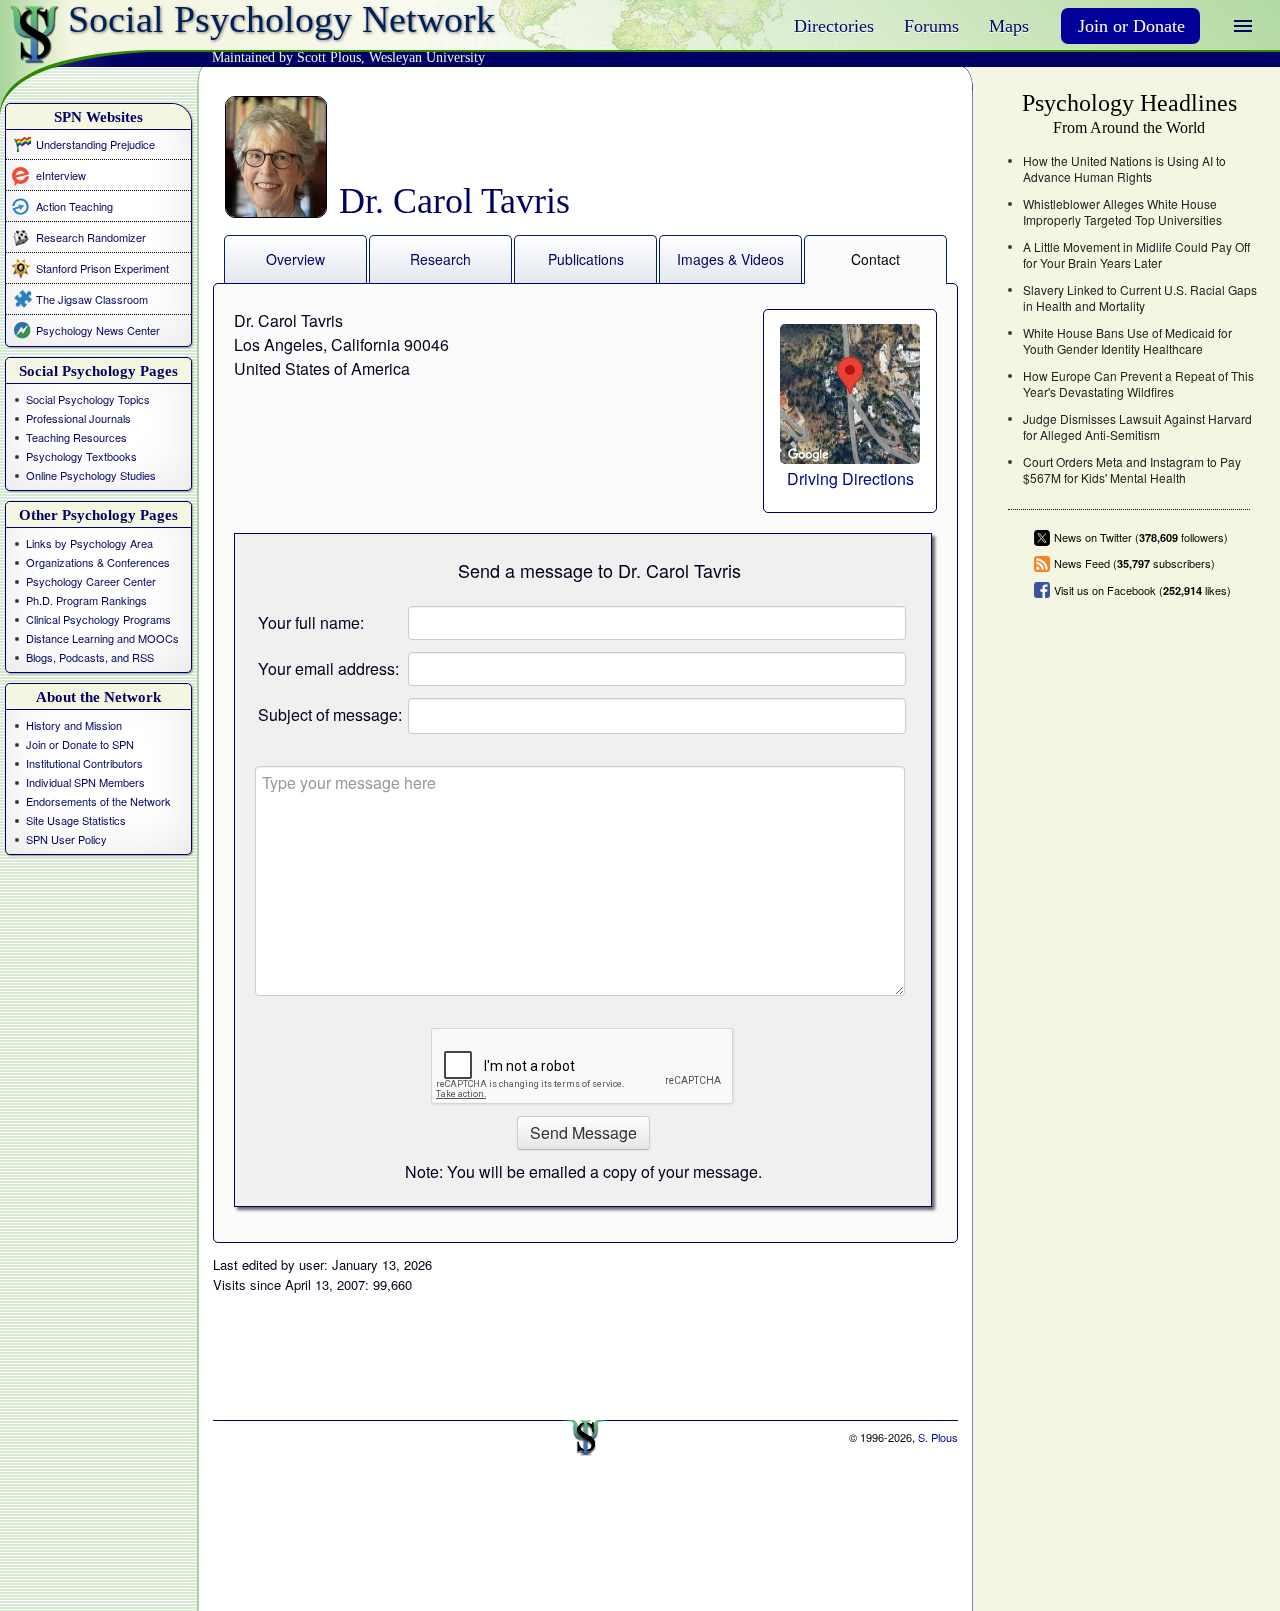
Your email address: (328, 668)
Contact (875, 259)
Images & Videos (730, 259)
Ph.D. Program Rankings (86, 600)
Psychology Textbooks (81, 456)
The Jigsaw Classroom (92, 299)
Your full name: (311, 622)
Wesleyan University (427, 57)
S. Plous (938, 1437)
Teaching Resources (76, 437)
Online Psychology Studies (91, 475)
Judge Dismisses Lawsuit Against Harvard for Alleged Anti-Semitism (1137, 427)
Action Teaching (74, 205)
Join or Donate (1131, 26)
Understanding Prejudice (95, 144)
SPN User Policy (66, 839)
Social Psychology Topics (88, 399)
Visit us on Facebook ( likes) (1142, 590)
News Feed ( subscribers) (1134, 563)
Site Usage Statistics (76, 820)
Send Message (583, 1132)
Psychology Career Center (91, 581)
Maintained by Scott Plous (286, 57)
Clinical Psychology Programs (98, 619)
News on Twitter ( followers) (1141, 537)
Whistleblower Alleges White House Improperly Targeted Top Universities (1122, 212)
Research (440, 259)
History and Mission (74, 725)
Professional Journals (78, 418)
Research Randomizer (91, 237)
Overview (295, 259)
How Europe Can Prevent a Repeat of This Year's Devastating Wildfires (1138, 384)
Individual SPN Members (85, 782)
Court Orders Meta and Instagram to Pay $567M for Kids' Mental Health (1132, 470)
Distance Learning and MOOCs (102, 638)
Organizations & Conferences (98, 562)
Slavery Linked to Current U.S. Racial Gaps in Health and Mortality (1140, 298)
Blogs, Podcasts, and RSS (90, 657)
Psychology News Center (98, 330)
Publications (586, 259)
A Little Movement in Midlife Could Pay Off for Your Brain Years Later (1136, 255)
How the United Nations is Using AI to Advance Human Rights (1124, 169)
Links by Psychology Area (89, 543)
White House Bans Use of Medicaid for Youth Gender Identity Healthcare (1127, 341)
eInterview (61, 174)
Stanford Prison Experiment (102, 268)
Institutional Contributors (84, 763)
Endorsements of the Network (98, 801)
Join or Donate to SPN (80, 744)
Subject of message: (330, 714)
